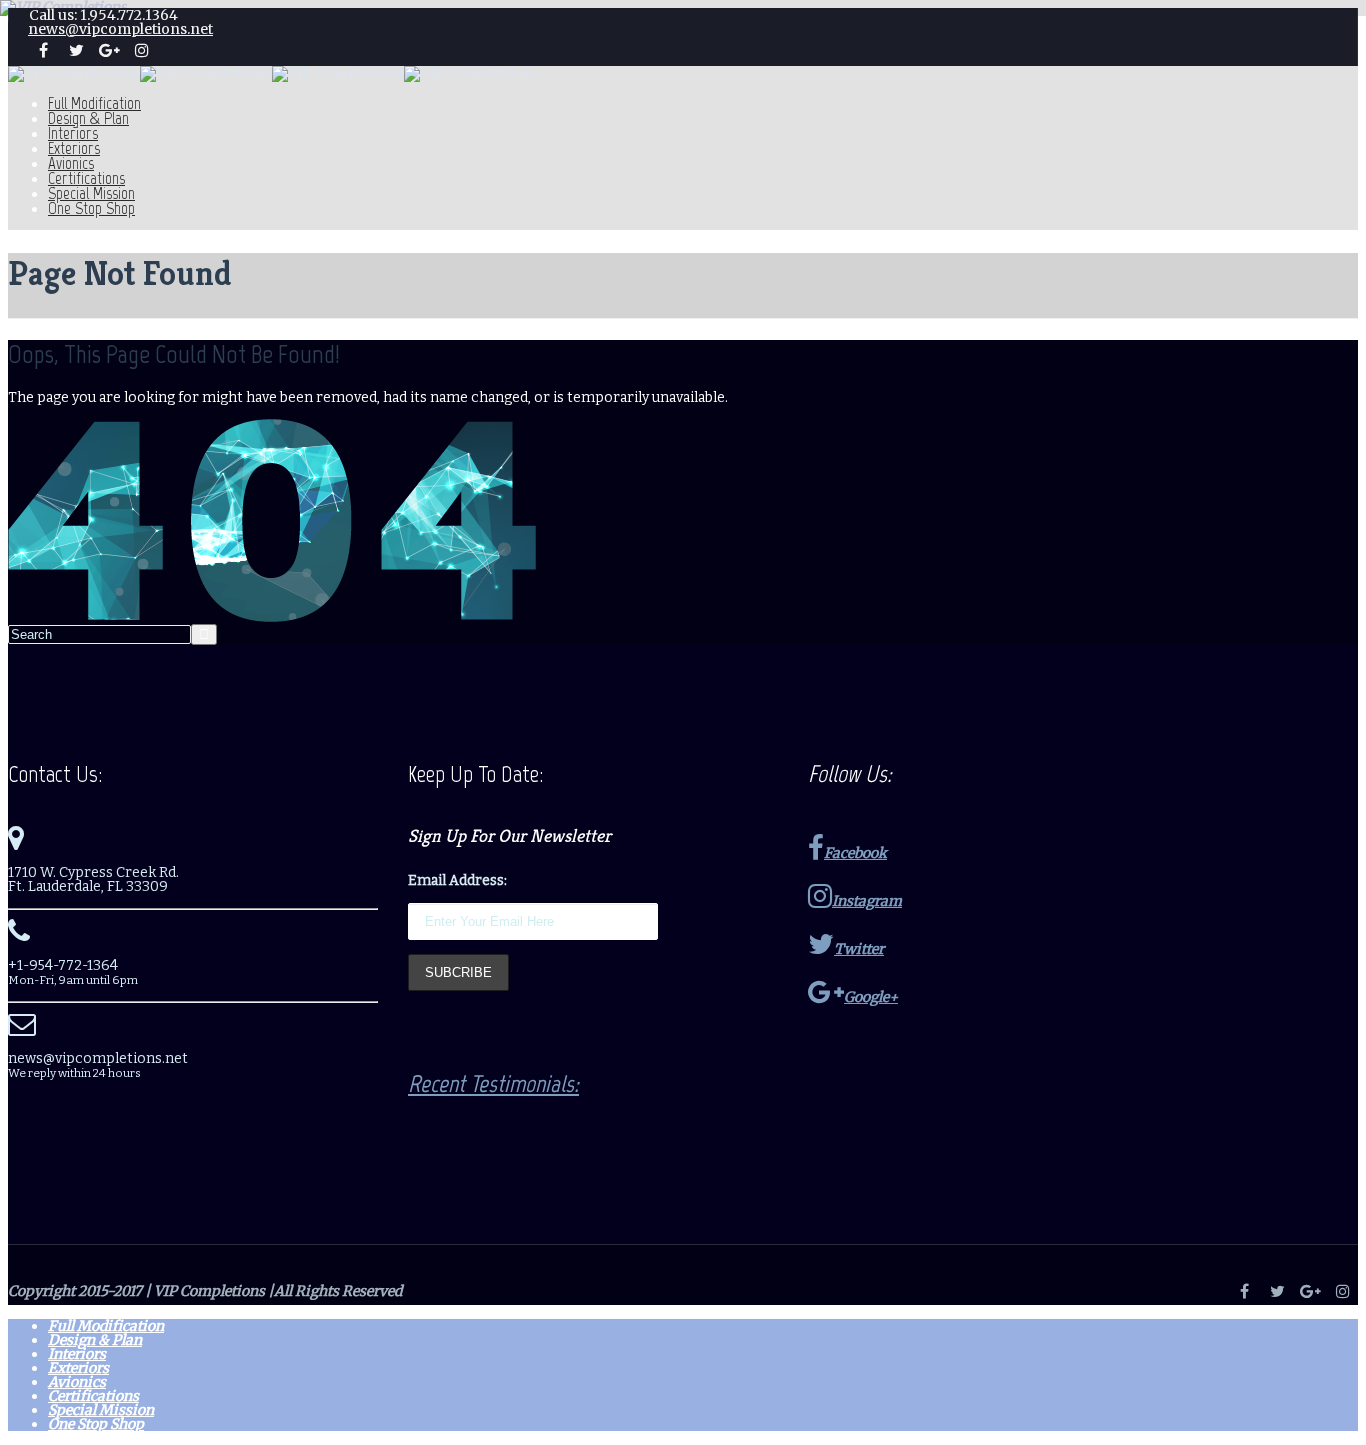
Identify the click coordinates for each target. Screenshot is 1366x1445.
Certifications (86, 178)
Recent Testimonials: (493, 1083)
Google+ (871, 997)
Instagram (867, 901)
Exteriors (74, 148)
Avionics (71, 163)
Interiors (73, 133)
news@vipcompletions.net (120, 29)
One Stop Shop (91, 208)
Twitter (859, 949)
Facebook (855, 853)
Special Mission (91, 193)
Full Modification (94, 103)
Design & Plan (88, 118)
